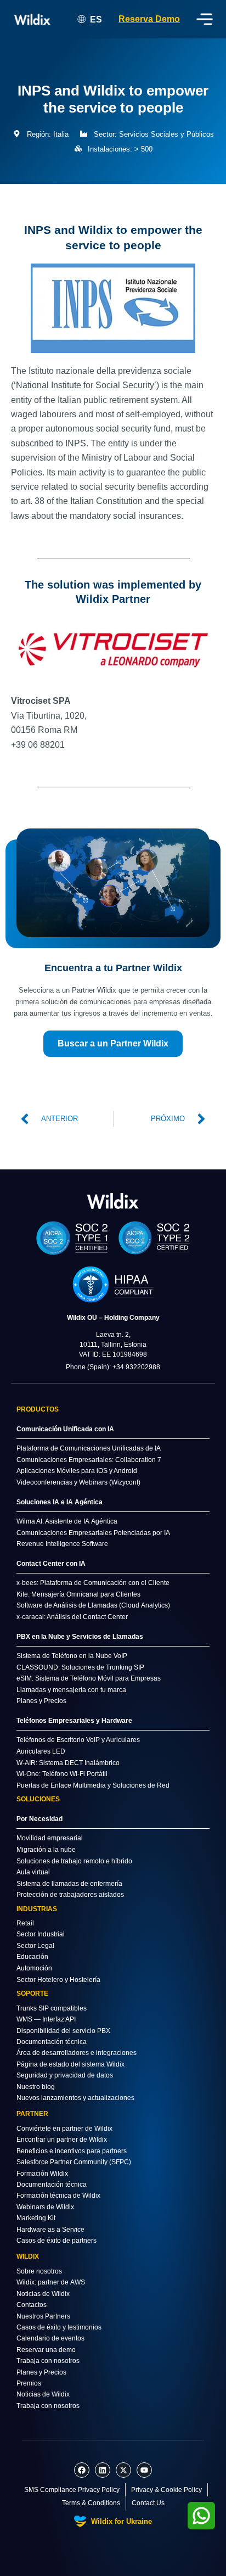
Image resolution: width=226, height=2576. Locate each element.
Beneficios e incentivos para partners (72, 2151)
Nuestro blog (36, 2087)
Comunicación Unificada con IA (65, 1429)
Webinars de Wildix (45, 2207)
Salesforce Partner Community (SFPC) (74, 2162)
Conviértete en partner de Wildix (64, 2129)
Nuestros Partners (43, 2316)
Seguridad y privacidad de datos (65, 2075)
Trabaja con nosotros (48, 2361)
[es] (113, 1200)
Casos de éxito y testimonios (59, 2327)
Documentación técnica (52, 2042)
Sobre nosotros (39, 2271)
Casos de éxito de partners (56, 2241)
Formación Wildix (42, 2174)
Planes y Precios (41, 2372)
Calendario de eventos (50, 2338)
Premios (29, 2383)
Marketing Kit (36, 2218)
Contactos (32, 2305)
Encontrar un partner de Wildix (62, 2140)
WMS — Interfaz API (46, 2019)
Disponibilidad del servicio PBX (63, 2031)
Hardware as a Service (50, 2230)
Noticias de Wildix (43, 2294)
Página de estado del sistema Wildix (70, 2064)
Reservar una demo (46, 2350)
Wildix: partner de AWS (51, 2282)
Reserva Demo (149, 19)
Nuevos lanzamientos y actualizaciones (75, 2098)
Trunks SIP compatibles (52, 2008)
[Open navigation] (205, 19)
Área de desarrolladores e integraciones (77, 2053)
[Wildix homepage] (33, 19)
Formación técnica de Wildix (58, 2196)
